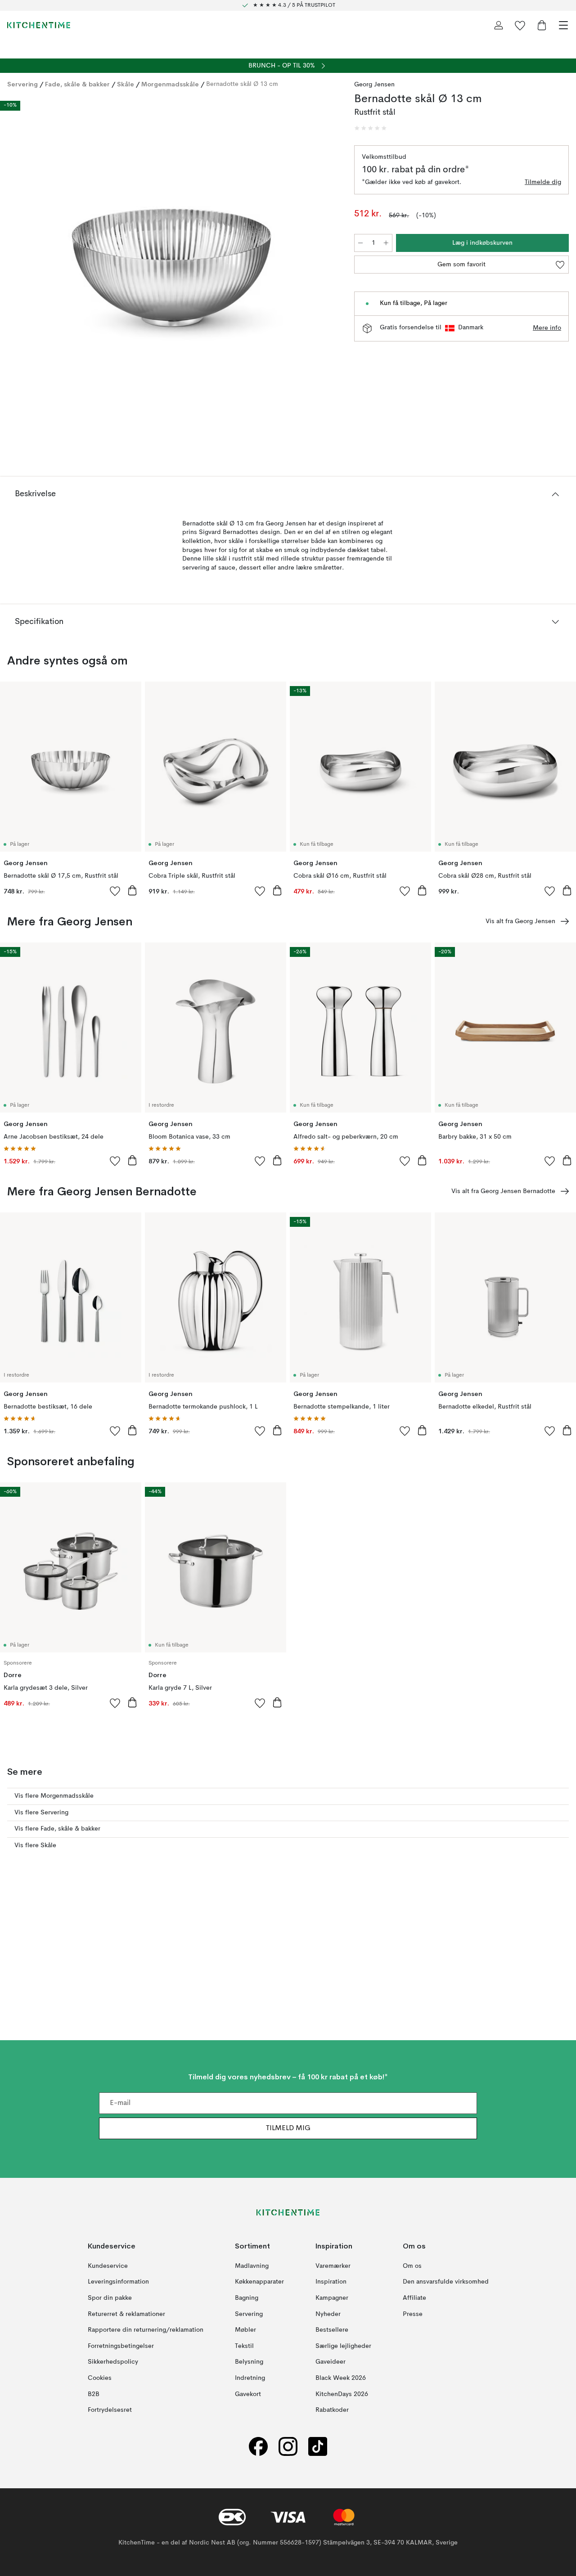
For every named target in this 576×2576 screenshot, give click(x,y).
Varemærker (333, 2266)
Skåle (126, 84)
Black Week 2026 (341, 2378)
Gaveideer (331, 2362)
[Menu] (563, 25)
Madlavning (252, 2266)
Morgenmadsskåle (170, 84)
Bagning (247, 2298)
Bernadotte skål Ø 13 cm (242, 84)
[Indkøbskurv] (542, 25)
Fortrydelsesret (110, 2410)
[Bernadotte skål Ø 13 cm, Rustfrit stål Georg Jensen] (172, 268)
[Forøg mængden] (386, 243)
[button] (370, 128)
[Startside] (39, 25)
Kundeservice (108, 2266)
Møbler (245, 2330)
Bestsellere (332, 2330)
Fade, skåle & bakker (77, 84)
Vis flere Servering (41, 1813)
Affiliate (414, 2298)
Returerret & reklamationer (126, 2314)
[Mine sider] (499, 25)
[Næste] (327, 269)
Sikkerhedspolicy (113, 2362)
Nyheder (328, 2314)
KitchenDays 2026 (342, 2394)
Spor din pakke (110, 2298)
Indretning (250, 2378)
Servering (22, 84)
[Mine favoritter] (520, 25)
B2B (94, 2394)
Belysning (249, 2362)
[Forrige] (16, 269)
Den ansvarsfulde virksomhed (446, 2282)
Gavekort (248, 2394)
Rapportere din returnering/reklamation (146, 2330)
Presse (413, 2314)
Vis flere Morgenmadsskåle (54, 1796)
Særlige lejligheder (343, 2346)
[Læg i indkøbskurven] (132, 890)
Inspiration (331, 2282)
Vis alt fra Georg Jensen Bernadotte (503, 1191)
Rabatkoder (332, 2410)
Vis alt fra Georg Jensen (520, 921)
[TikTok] (318, 2446)
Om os (412, 2266)
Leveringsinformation (118, 2282)
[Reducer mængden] (360, 243)
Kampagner (332, 2298)
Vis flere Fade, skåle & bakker (57, 1829)
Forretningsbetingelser (121, 2346)
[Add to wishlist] (115, 891)
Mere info (547, 328)
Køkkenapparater (259, 2282)
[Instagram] (288, 2446)
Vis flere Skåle (35, 1845)
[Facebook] (258, 2446)
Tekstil (244, 2346)
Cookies (100, 2378)
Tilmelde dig (543, 182)
